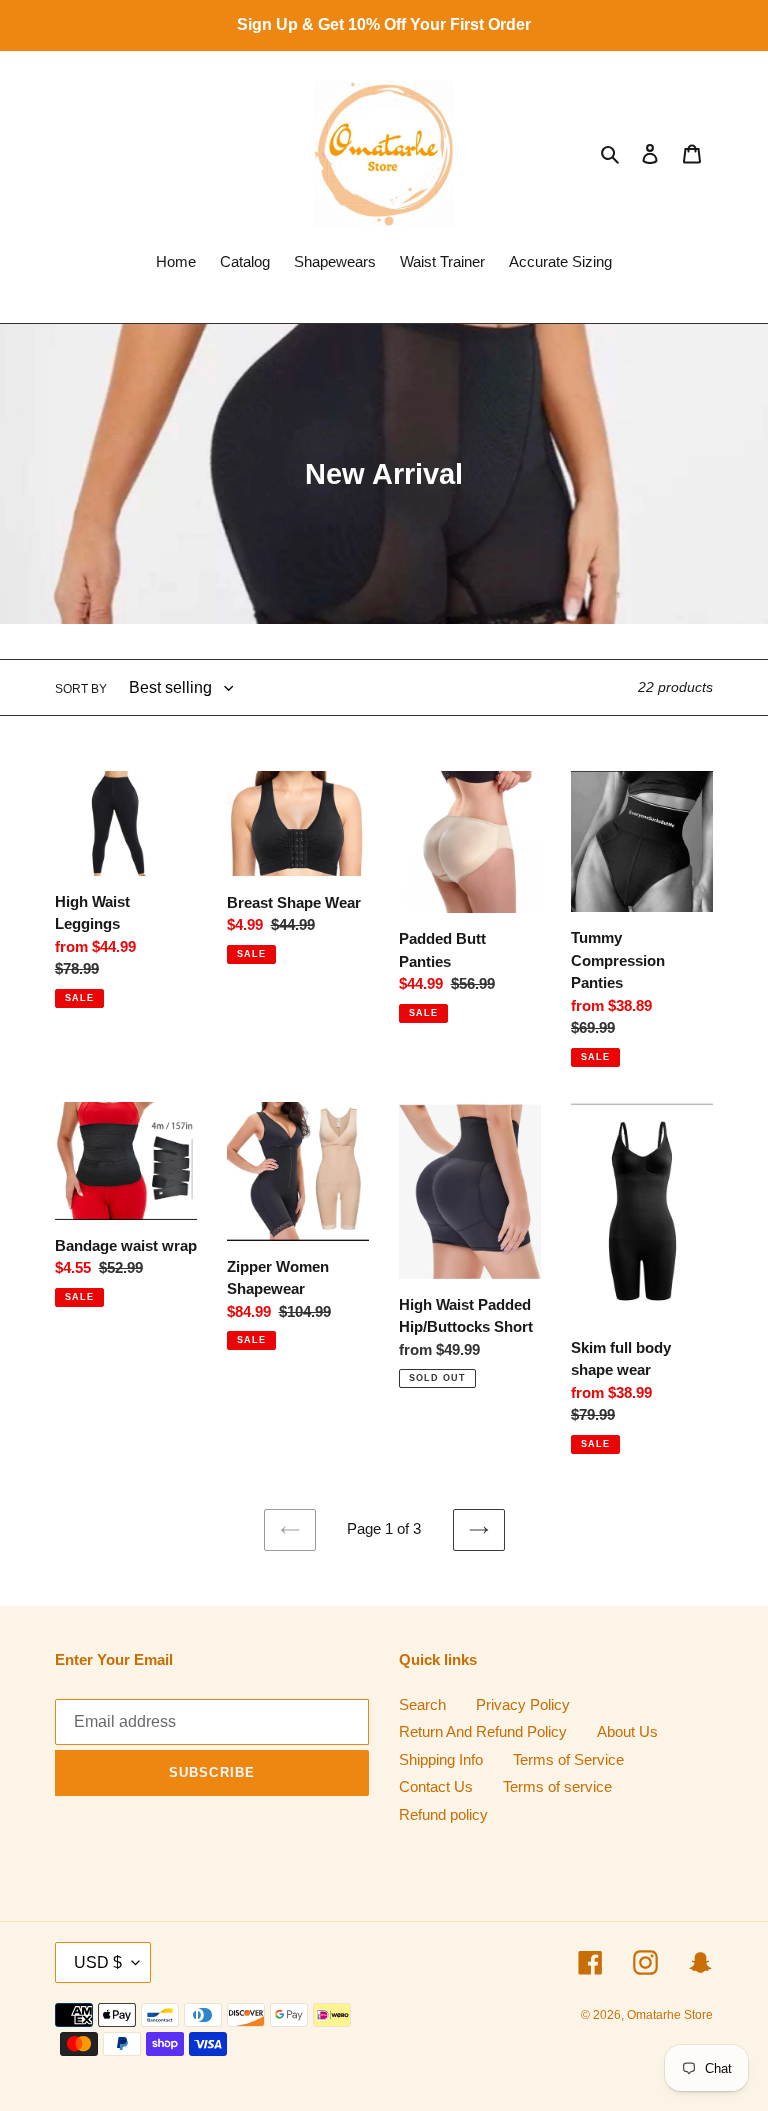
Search (422, 1704)
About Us (627, 1731)
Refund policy (443, 1814)
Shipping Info (441, 1759)
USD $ (98, 1962)
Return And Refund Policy (483, 1731)
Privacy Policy (523, 1704)
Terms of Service (568, 1759)
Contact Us (436, 1786)
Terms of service (557, 1786)
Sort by (81, 689)
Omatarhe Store (670, 2015)
